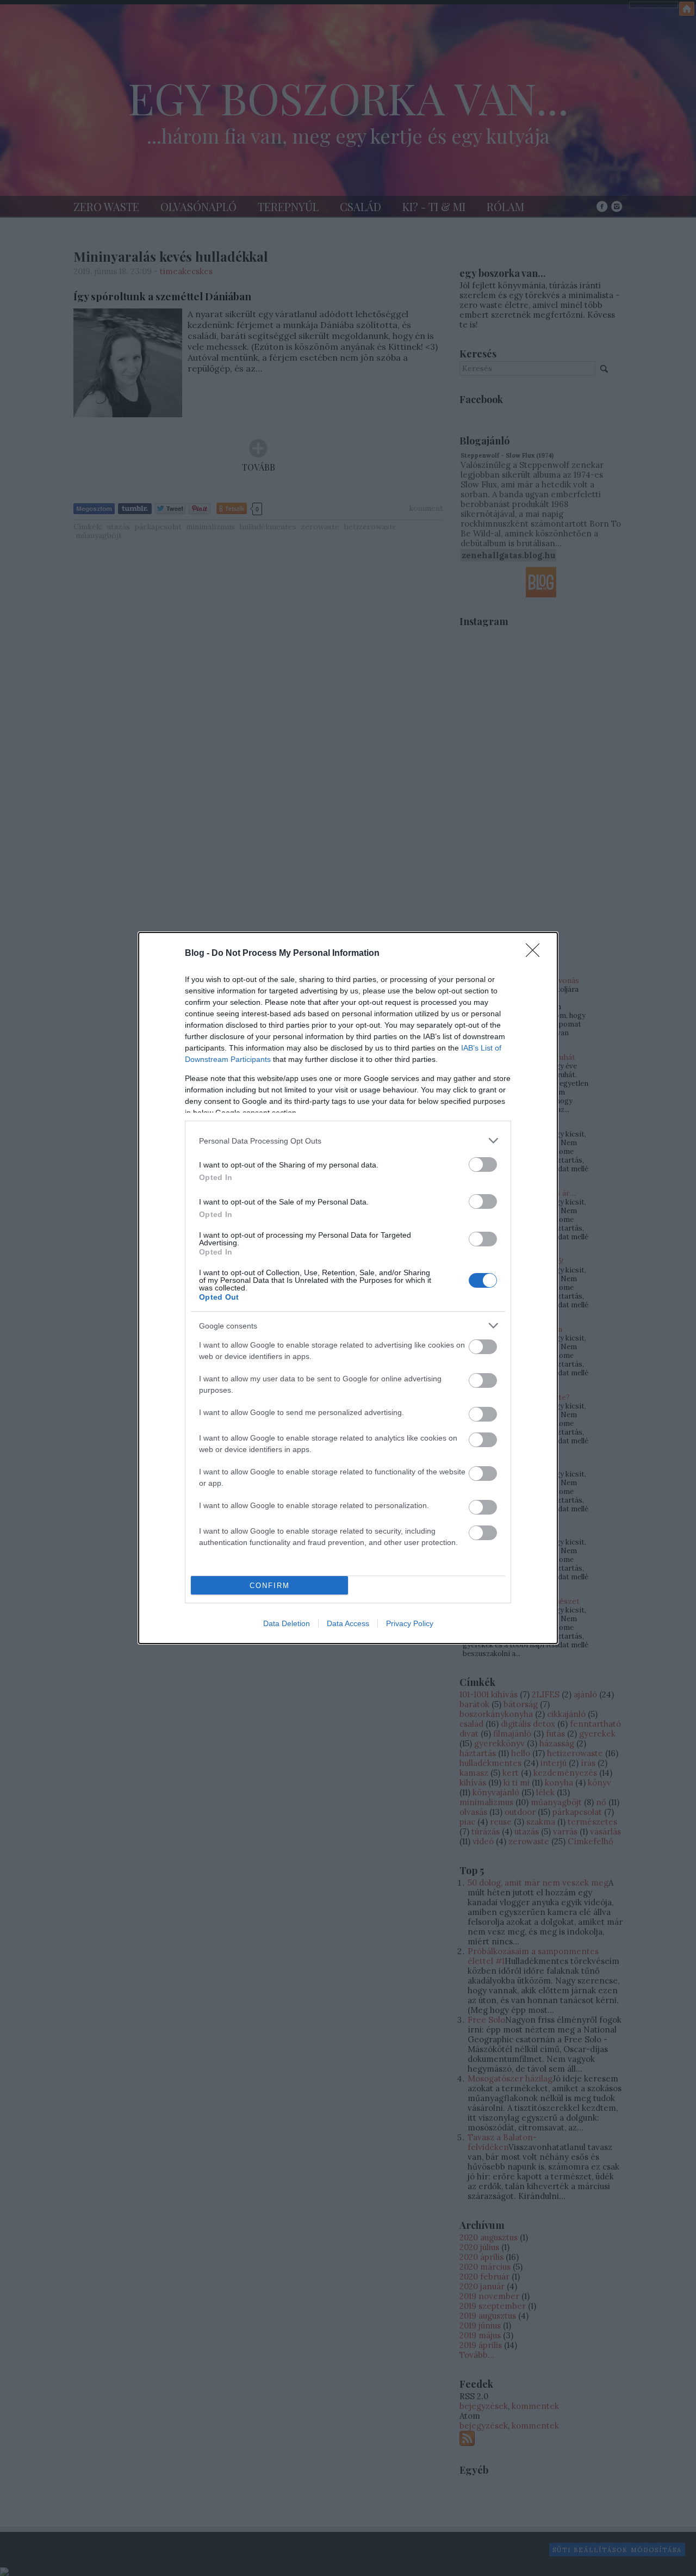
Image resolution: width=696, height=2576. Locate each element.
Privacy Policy (410, 1623)
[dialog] (348, 1288)
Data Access (348, 1623)
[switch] (483, 1165)
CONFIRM (270, 1586)
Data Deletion (287, 1623)
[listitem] (348, 1141)
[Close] (536, 954)
